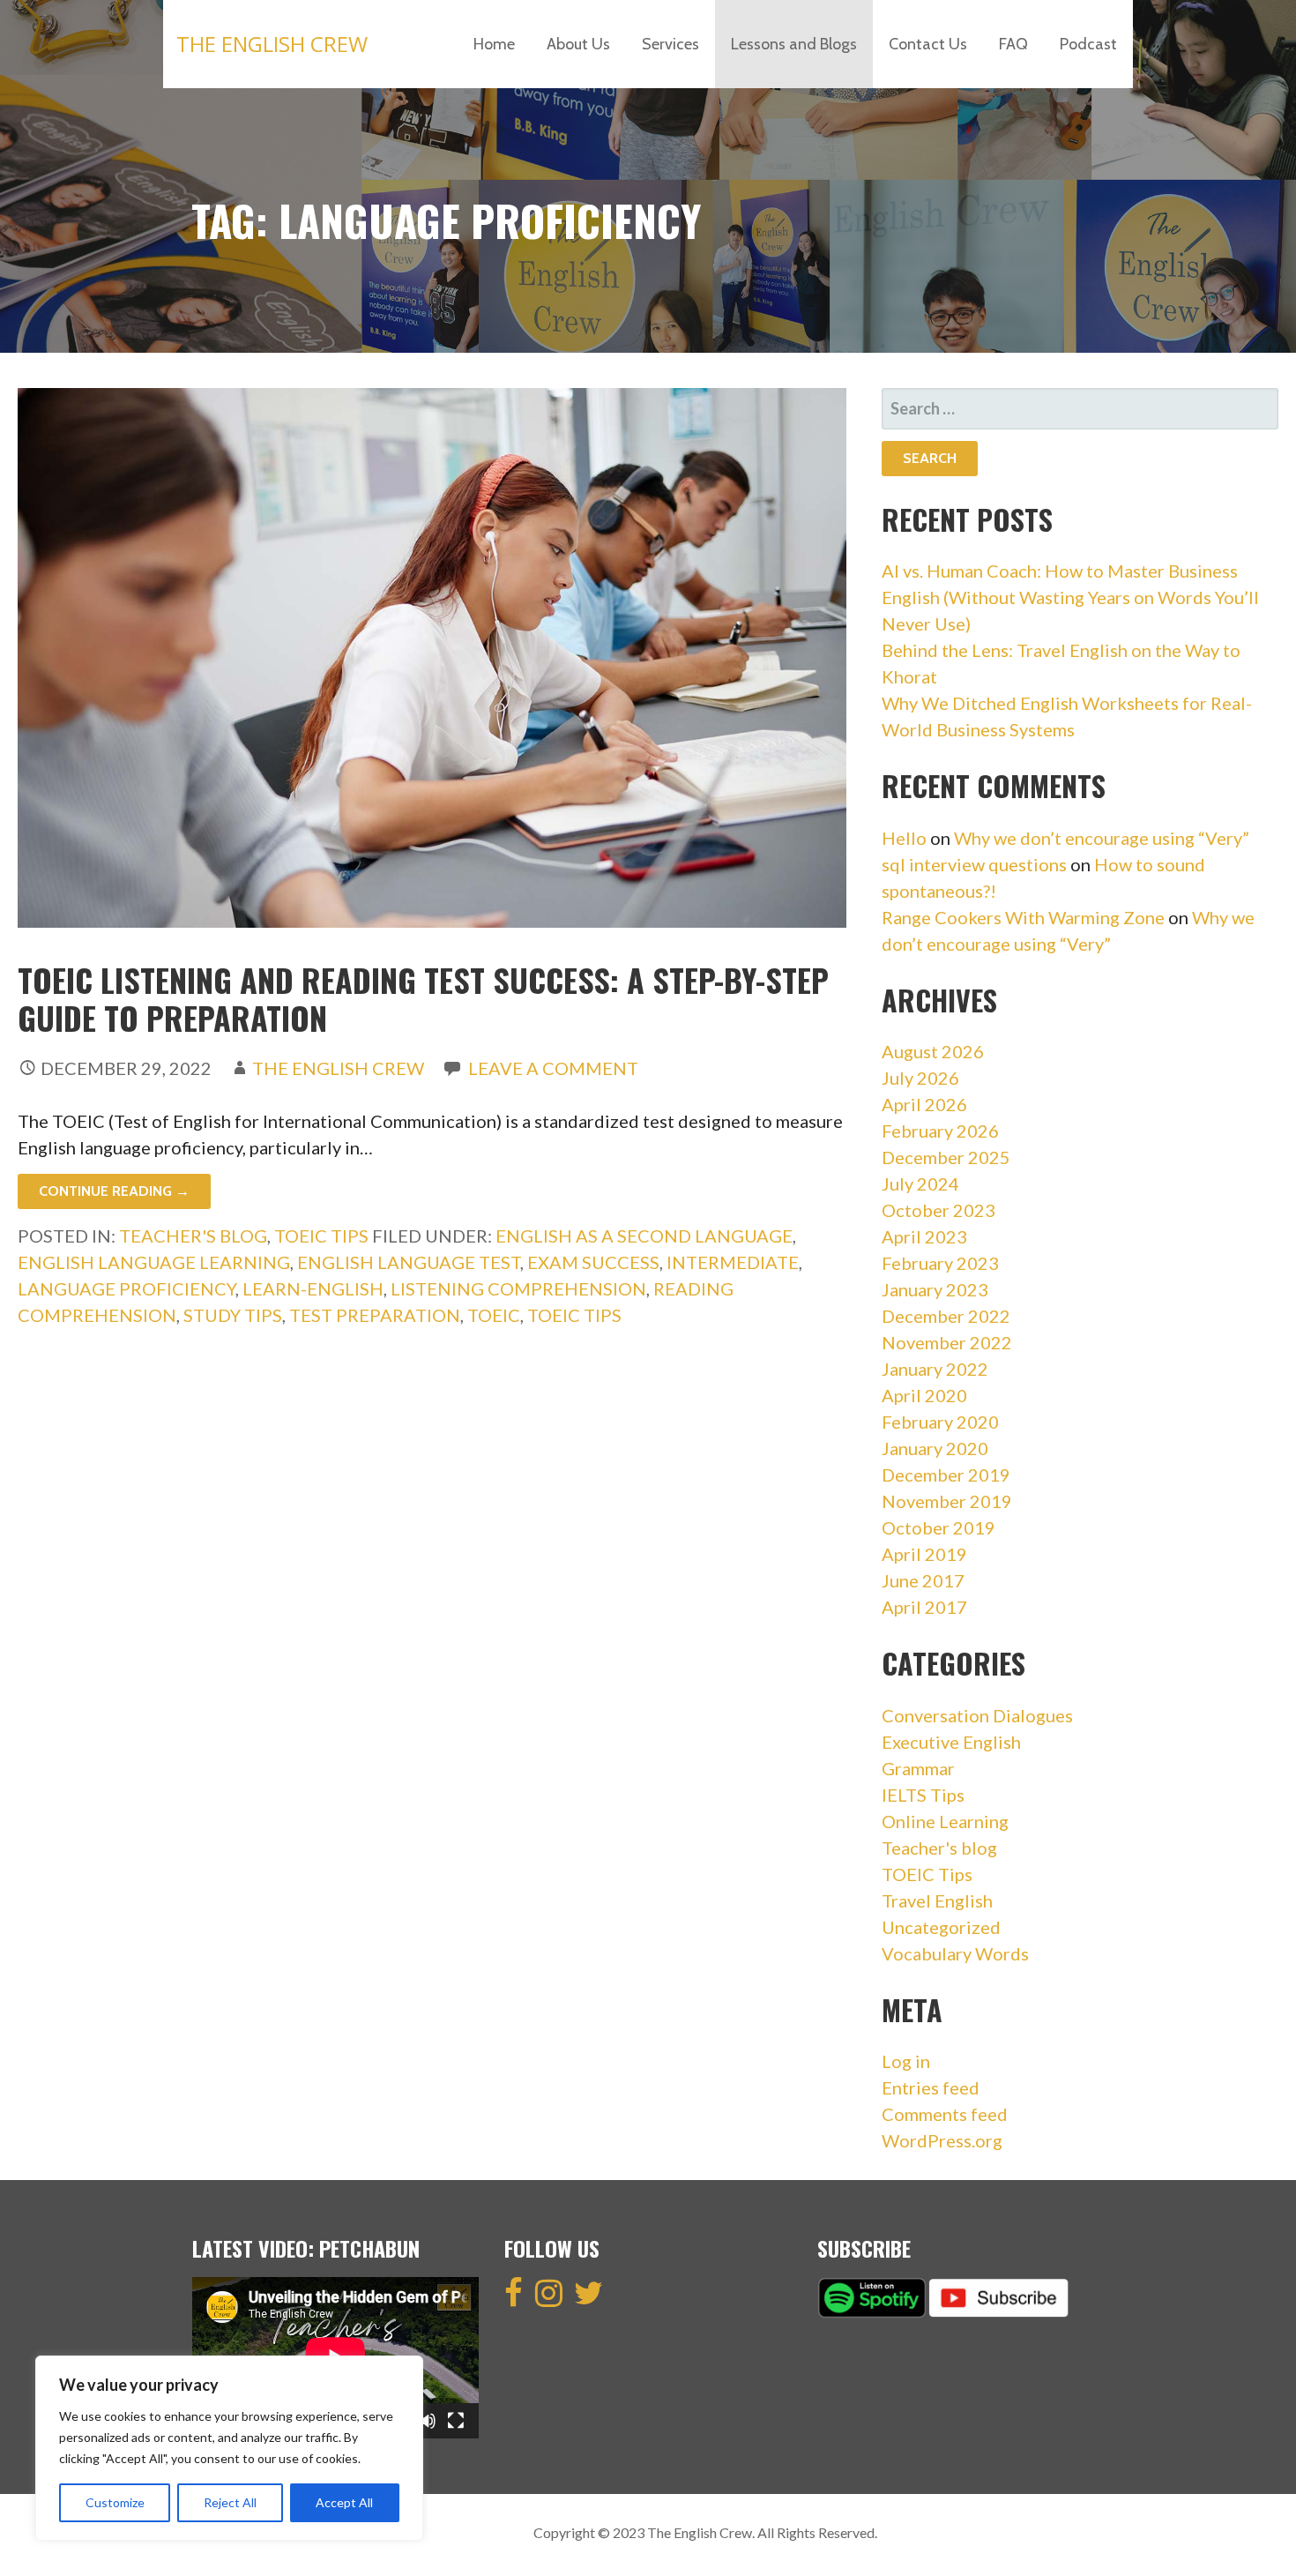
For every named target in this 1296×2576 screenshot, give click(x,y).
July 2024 (920, 1183)
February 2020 (940, 1422)
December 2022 (946, 1316)
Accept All (344, 2502)
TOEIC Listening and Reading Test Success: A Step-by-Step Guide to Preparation (423, 998)
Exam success (593, 1262)
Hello (904, 838)
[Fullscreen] (456, 2421)
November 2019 (947, 1501)
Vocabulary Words (955, 1953)
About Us (578, 44)
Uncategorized (941, 1927)
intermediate (733, 1262)
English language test (409, 1262)
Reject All (230, 2502)
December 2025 (946, 1157)
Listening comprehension (518, 1288)
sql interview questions (974, 864)
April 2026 (924, 1104)
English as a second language (644, 1236)
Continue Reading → (114, 1191)
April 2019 (924, 1554)
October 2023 (938, 1210)
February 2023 (940, 1263)
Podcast (1088, 44)
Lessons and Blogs (794, 44)
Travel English (937, 1900)
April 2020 (924, 1395)
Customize (115, 2502)
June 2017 (923, 1580)
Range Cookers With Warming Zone (1023, 917)
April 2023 (924, 1236)
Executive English (951, 1742)
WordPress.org (942, 2140)
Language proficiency (127, 1288)
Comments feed (945, 2114)
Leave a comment (553, 1068)
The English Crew (272, 44)
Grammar (918, 1768)
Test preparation (375, 1315)
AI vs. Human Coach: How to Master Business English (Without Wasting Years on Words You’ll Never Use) (1070, 597)
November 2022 (947, 1342)
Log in (906, 2061)
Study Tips (233, 1315)
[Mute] (428, 2421)
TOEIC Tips (321, 1236)
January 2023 (935, 1289)
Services (670, 44)
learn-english (313, 1288)
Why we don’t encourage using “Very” (1102, 838)
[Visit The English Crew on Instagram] (549, 2298)
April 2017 (924, 1607)
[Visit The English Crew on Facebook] (514, 2298)
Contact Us (928, 44)
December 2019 (946, 1475)
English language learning (154, 1262)
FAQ (1013, 44)
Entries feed (931, 2087)
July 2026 (920, 1078)
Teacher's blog (193, 1236)
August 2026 (933, 1051)
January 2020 (935, 1448)
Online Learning (945, 1821)
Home (494, 44)
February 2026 (940, 1131)
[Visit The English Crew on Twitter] (588, 2298)
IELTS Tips (923, 1795)
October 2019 (938, 1527)
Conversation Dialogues (977, 1715)
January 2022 (935, 1369)
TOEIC (494, 1315)
